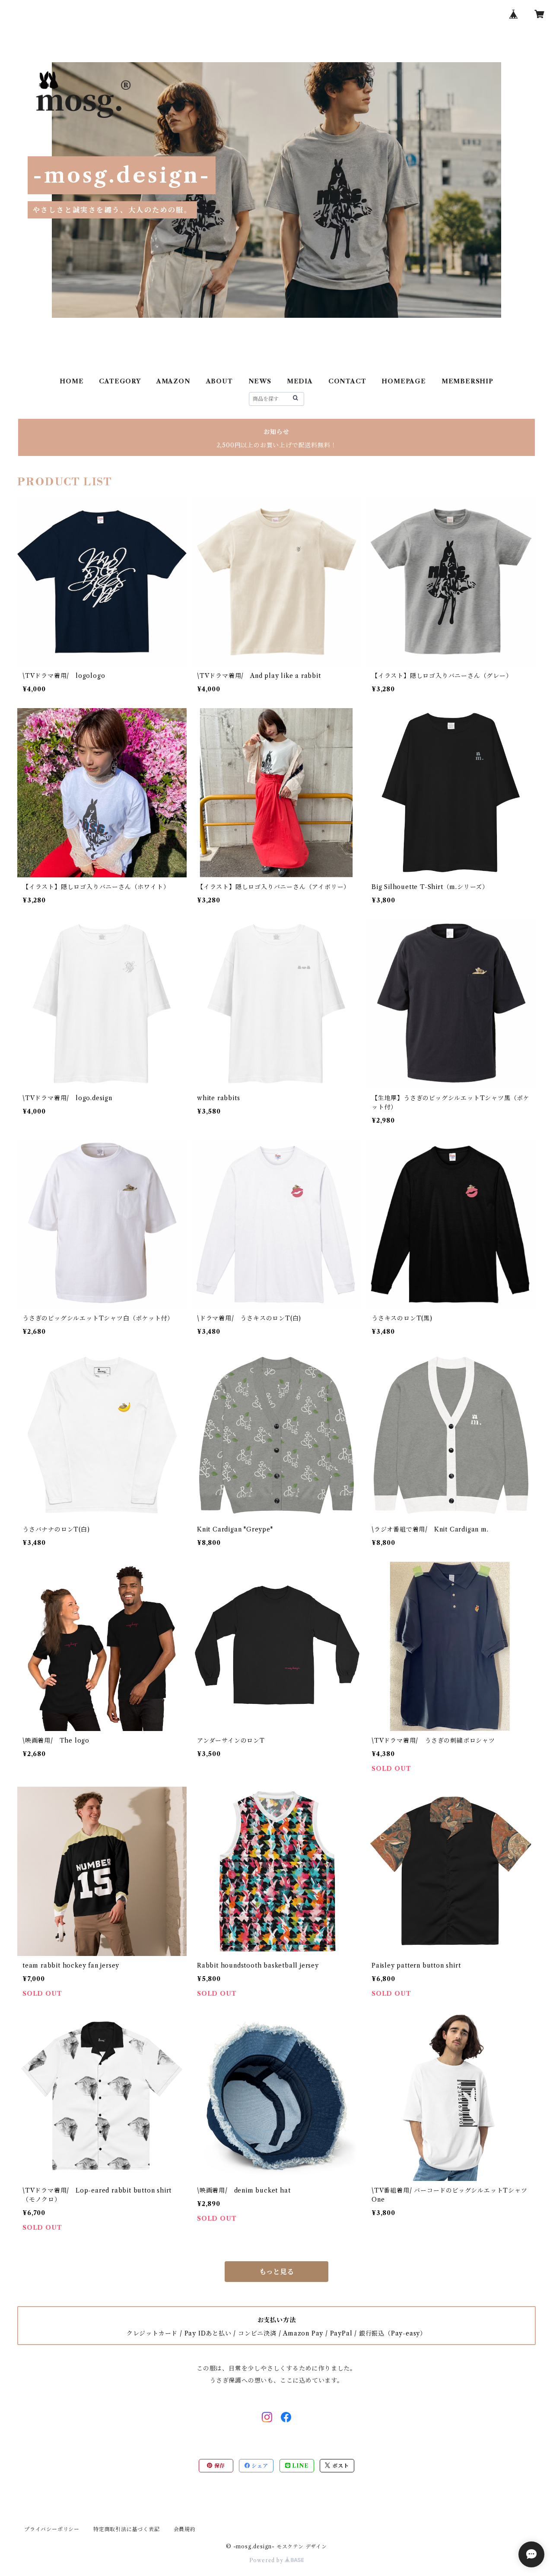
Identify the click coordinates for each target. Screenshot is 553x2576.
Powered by (267, 2560)
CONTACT (347, 381)
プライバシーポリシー (52, 2529)
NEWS (260, 381)
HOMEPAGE (404, 381)
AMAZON (173, 381)
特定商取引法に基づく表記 (127, 2529)
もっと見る (276, 2272)
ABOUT (219, 381)
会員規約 (185, 2529)
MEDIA (300, 381)
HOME (72, 381)
